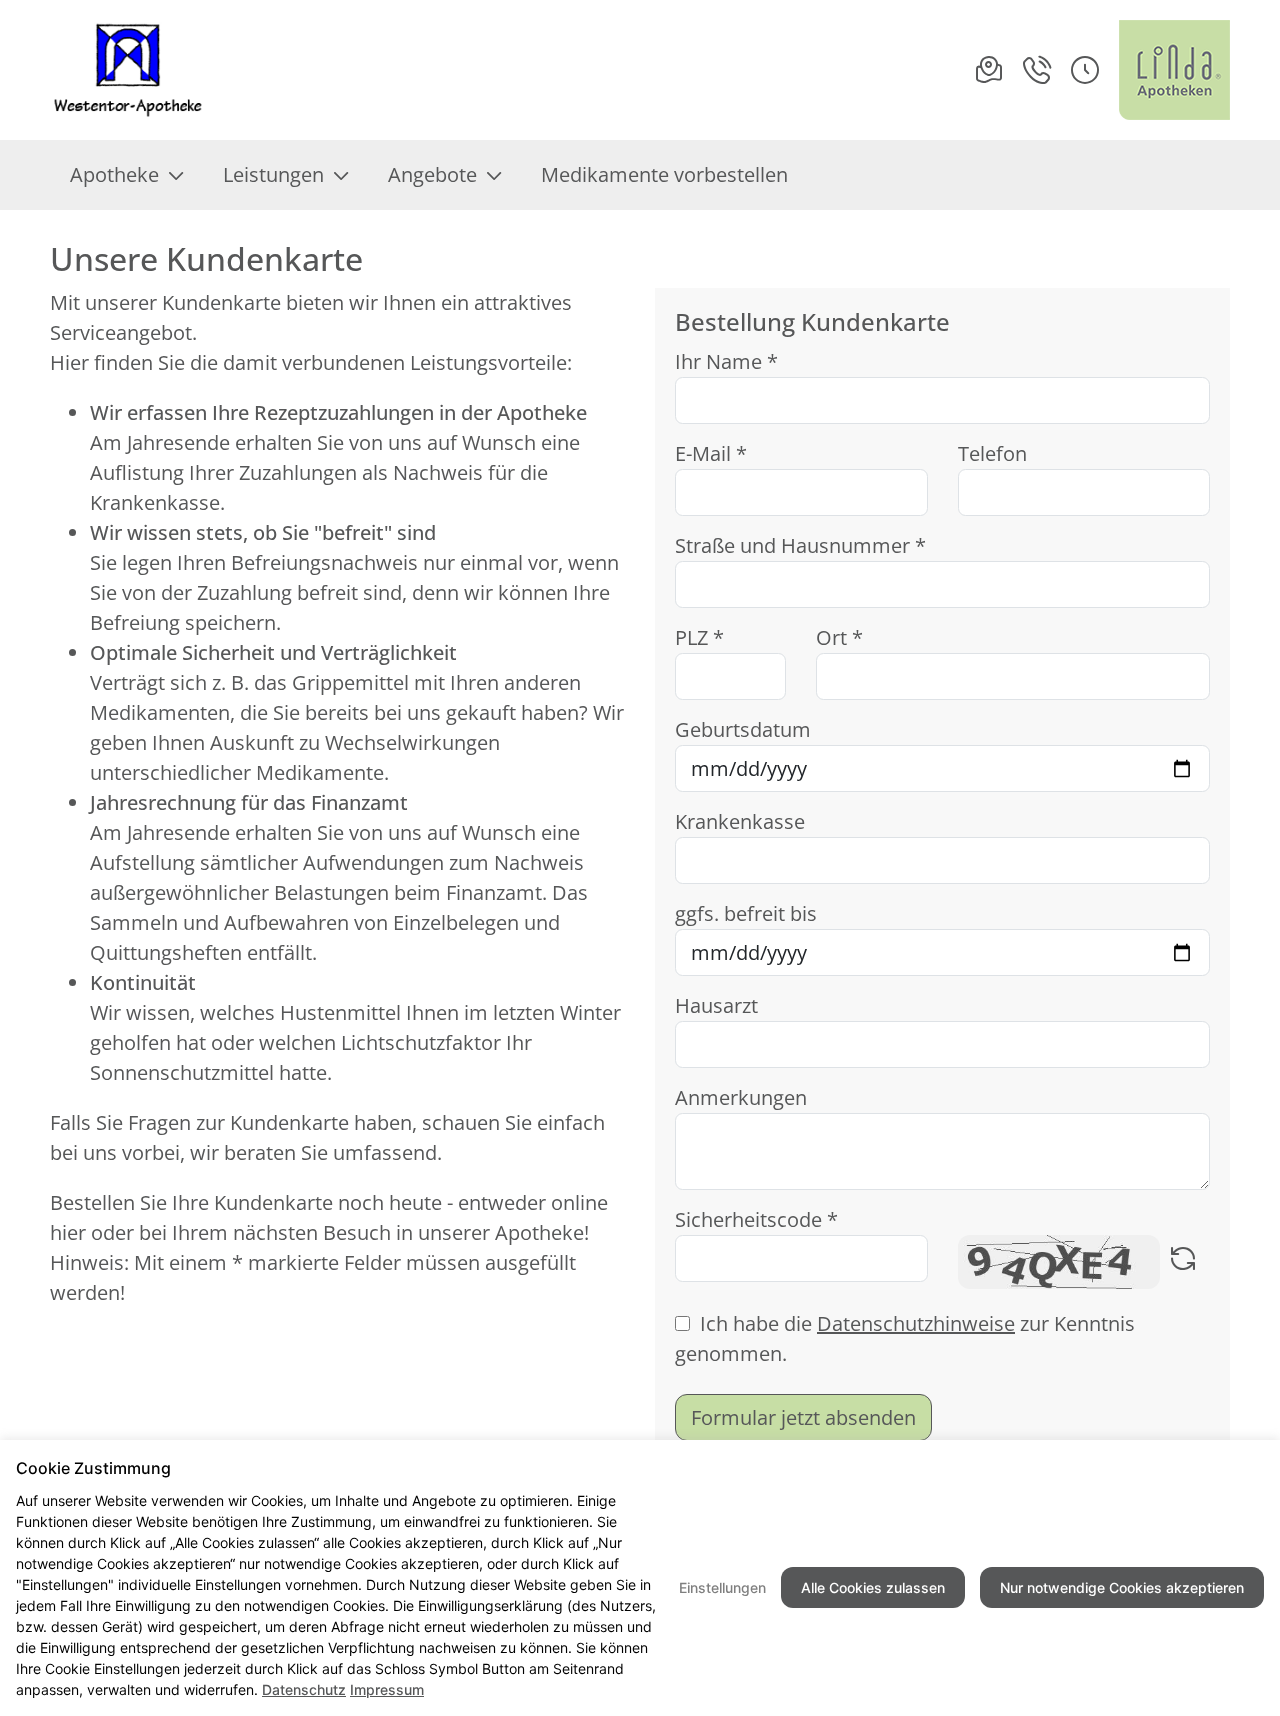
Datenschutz (304, 1689)
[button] (1085, 70)
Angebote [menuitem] (432, 174)
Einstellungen (722, 1587)
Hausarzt (716, 1005)
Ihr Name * (726, 361)
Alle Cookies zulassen (873, 1587)
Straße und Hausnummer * (800, 545)
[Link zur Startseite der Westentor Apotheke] (131, 70)
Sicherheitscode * (756, 1219)
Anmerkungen (741, 1097)
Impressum (387, 1689)
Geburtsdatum (743, 729)
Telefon (992, 453)
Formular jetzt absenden (803, 1417)
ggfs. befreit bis (746, 913)
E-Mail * (711, 453)
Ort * (839, 637)
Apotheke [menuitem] (114, 174)
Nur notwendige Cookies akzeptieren (1122, 1587)
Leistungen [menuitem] (273, 174)
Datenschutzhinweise (916, 1323)
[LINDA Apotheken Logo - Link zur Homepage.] (1174, 70)
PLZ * (699, 637)
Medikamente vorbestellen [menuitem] (664, 174)
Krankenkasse (740, 821)
